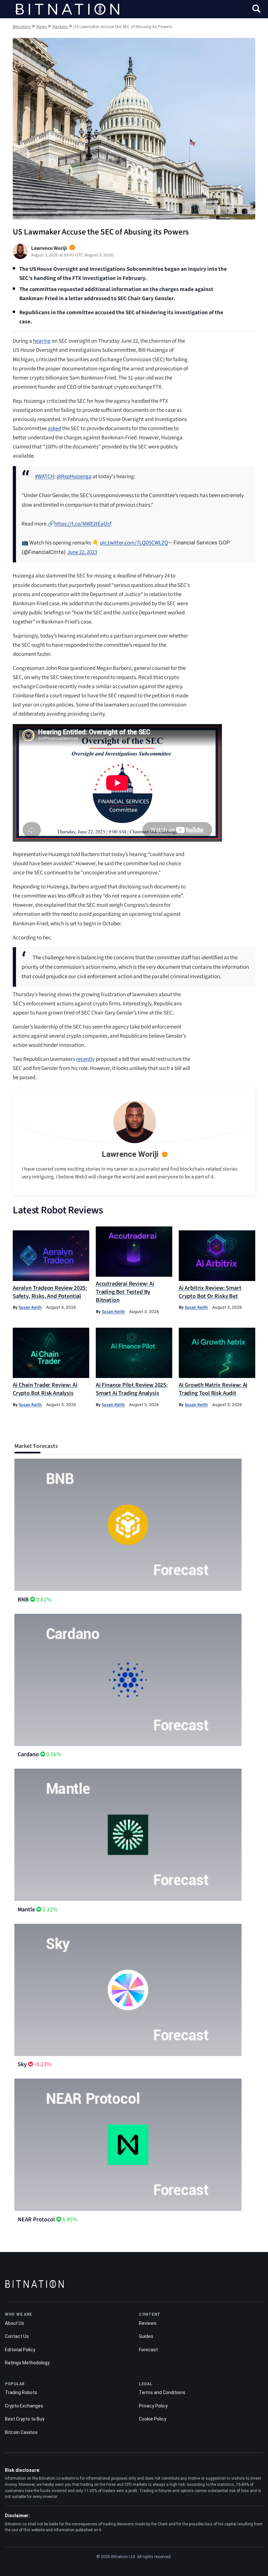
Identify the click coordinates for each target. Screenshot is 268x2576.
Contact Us (17, 2336)
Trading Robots (21, 2392)
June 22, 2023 (82, 552)
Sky (22, 2064)
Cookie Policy (153, 2419)
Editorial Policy (20, 2350)
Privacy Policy (153, 2406)
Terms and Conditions (162, 2392)
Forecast (148, 2350)
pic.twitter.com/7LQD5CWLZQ (134, 543)
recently (85, 1059)
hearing (42, 341)
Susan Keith (30, 1307)
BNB (23, 1600)
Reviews (148, 2323)
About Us (15, 2323)
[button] (256, 10)
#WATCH (45, 477)
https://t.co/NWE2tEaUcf (83, 524)
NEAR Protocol (36, 2220)
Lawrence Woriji (130, 1154)
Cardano (28, 1754)
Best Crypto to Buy (25, 2419)
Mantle (26, 1910)
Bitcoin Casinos (21, 2432)
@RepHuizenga (74, 477)
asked (54, 429)
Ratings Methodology (27, 2363)
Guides (146, 2336)
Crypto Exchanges (24, 2406)
